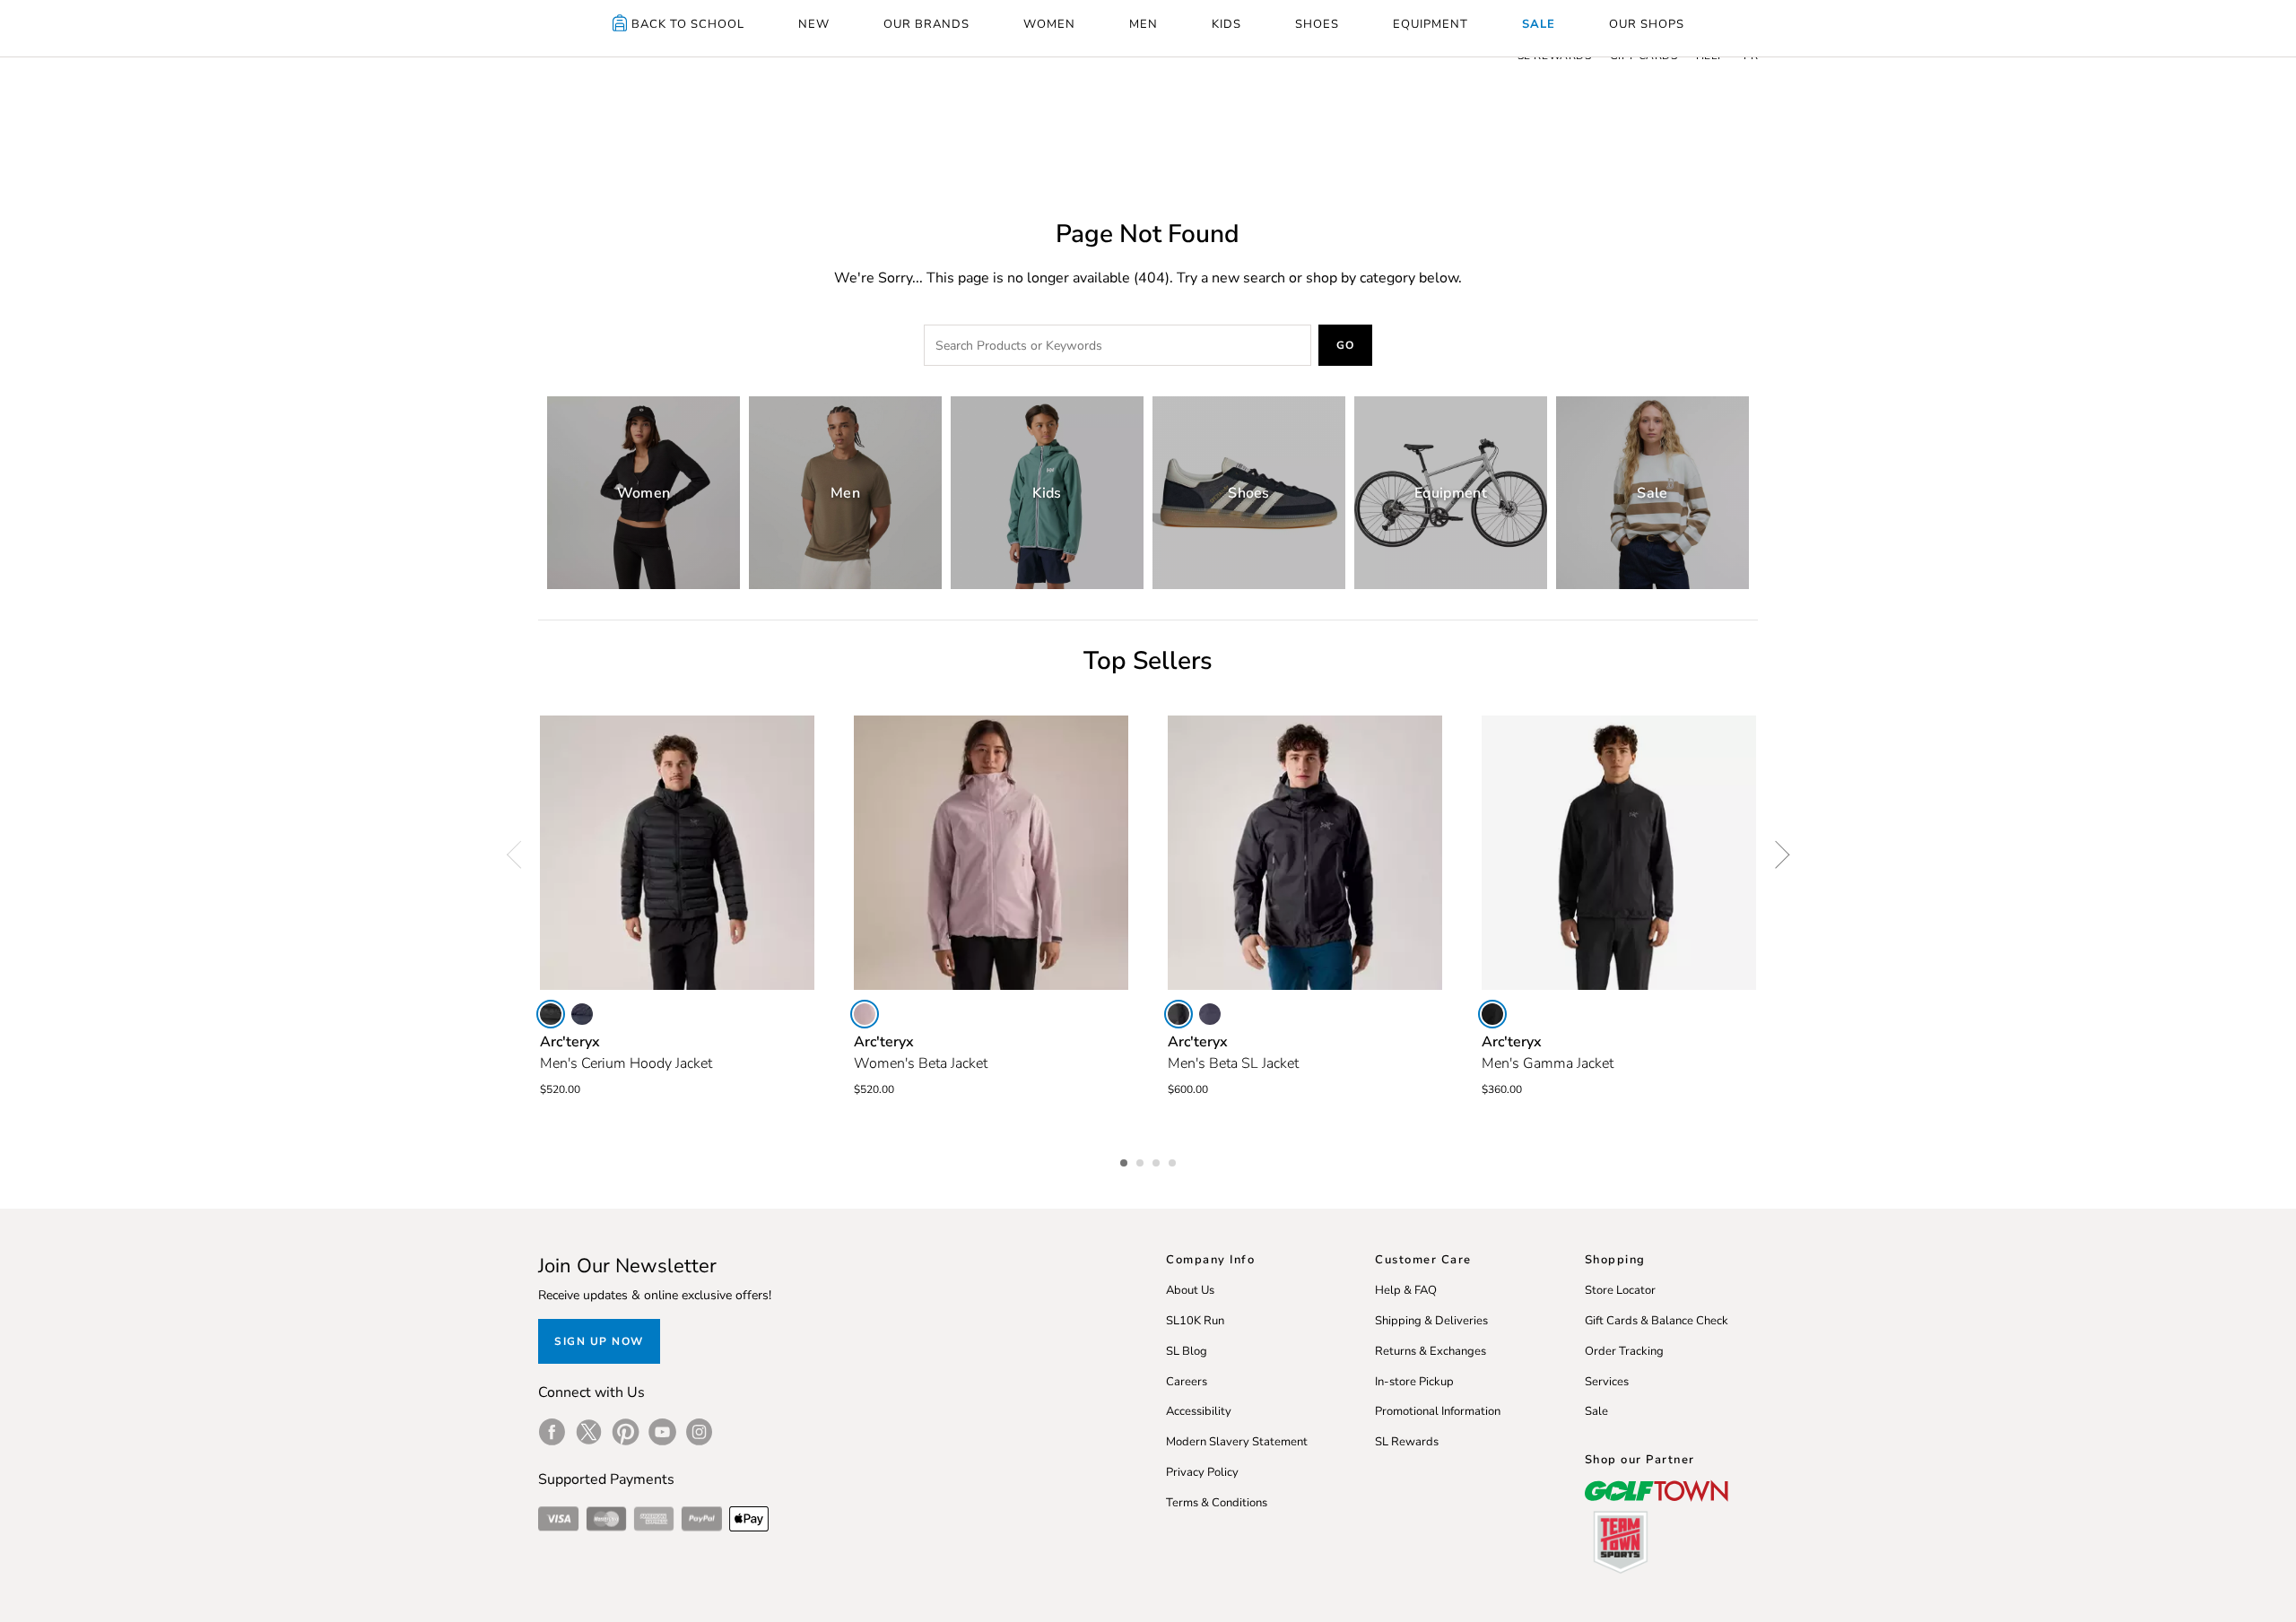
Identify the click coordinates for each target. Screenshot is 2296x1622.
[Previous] (520, 854)
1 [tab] (1126, 1160)
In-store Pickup (1414, 1382)
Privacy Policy (1202, 1472)
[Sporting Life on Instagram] (699, 1432)
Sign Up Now (599, 1341)
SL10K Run (1195, 1321)
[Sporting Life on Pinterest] (626, 1432)
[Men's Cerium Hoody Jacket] (677, 853)
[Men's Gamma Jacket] (1619, 853)
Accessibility (1199, 1411)
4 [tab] (1174, 1160)
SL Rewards (1407, 1442)
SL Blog (1187, 1351)
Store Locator (1620, 1290)
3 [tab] (1158, 1160)
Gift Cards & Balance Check (1657, 1321)
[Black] (551, 1014)
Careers (1187, 1382)
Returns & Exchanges (1431, 1351)
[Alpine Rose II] (865, 1014)
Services (1607, 1382)
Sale (1596, 1411)
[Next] (1776, 854)
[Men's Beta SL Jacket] (1305, 853)
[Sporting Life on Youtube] (662, 1432)
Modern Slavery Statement (1237, 1442)
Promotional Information (1438, 1411)
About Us (1190, 1290)
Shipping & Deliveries (1431, 1321)
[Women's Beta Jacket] (991, 853)
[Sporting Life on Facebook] (552, 1432)
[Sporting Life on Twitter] (589, 1432)
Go (1346, 345)
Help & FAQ (1406, 1290)
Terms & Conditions (1217, 1503)
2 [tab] (1142, 1160)
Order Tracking (1624, 1351)
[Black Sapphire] (582, 1014)
